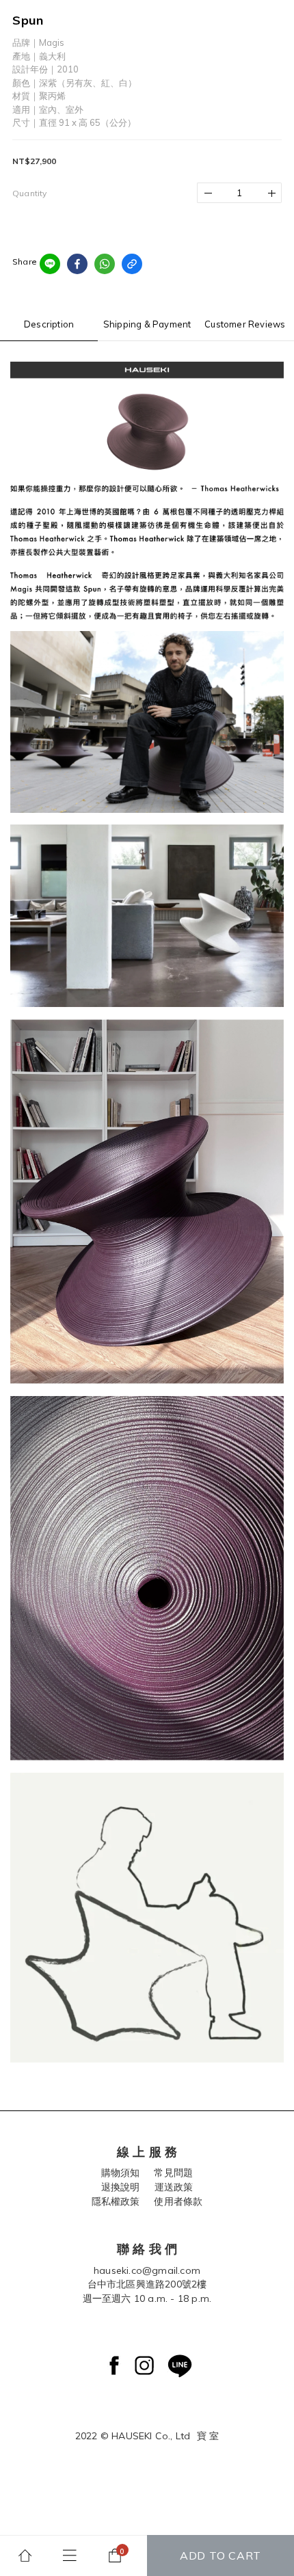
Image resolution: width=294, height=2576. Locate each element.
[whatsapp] (105, 264)
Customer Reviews (245, 324)
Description (49, 324)
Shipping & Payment (147, 324)
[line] (50, 264)
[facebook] (77, 264)
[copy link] (132, 264)
